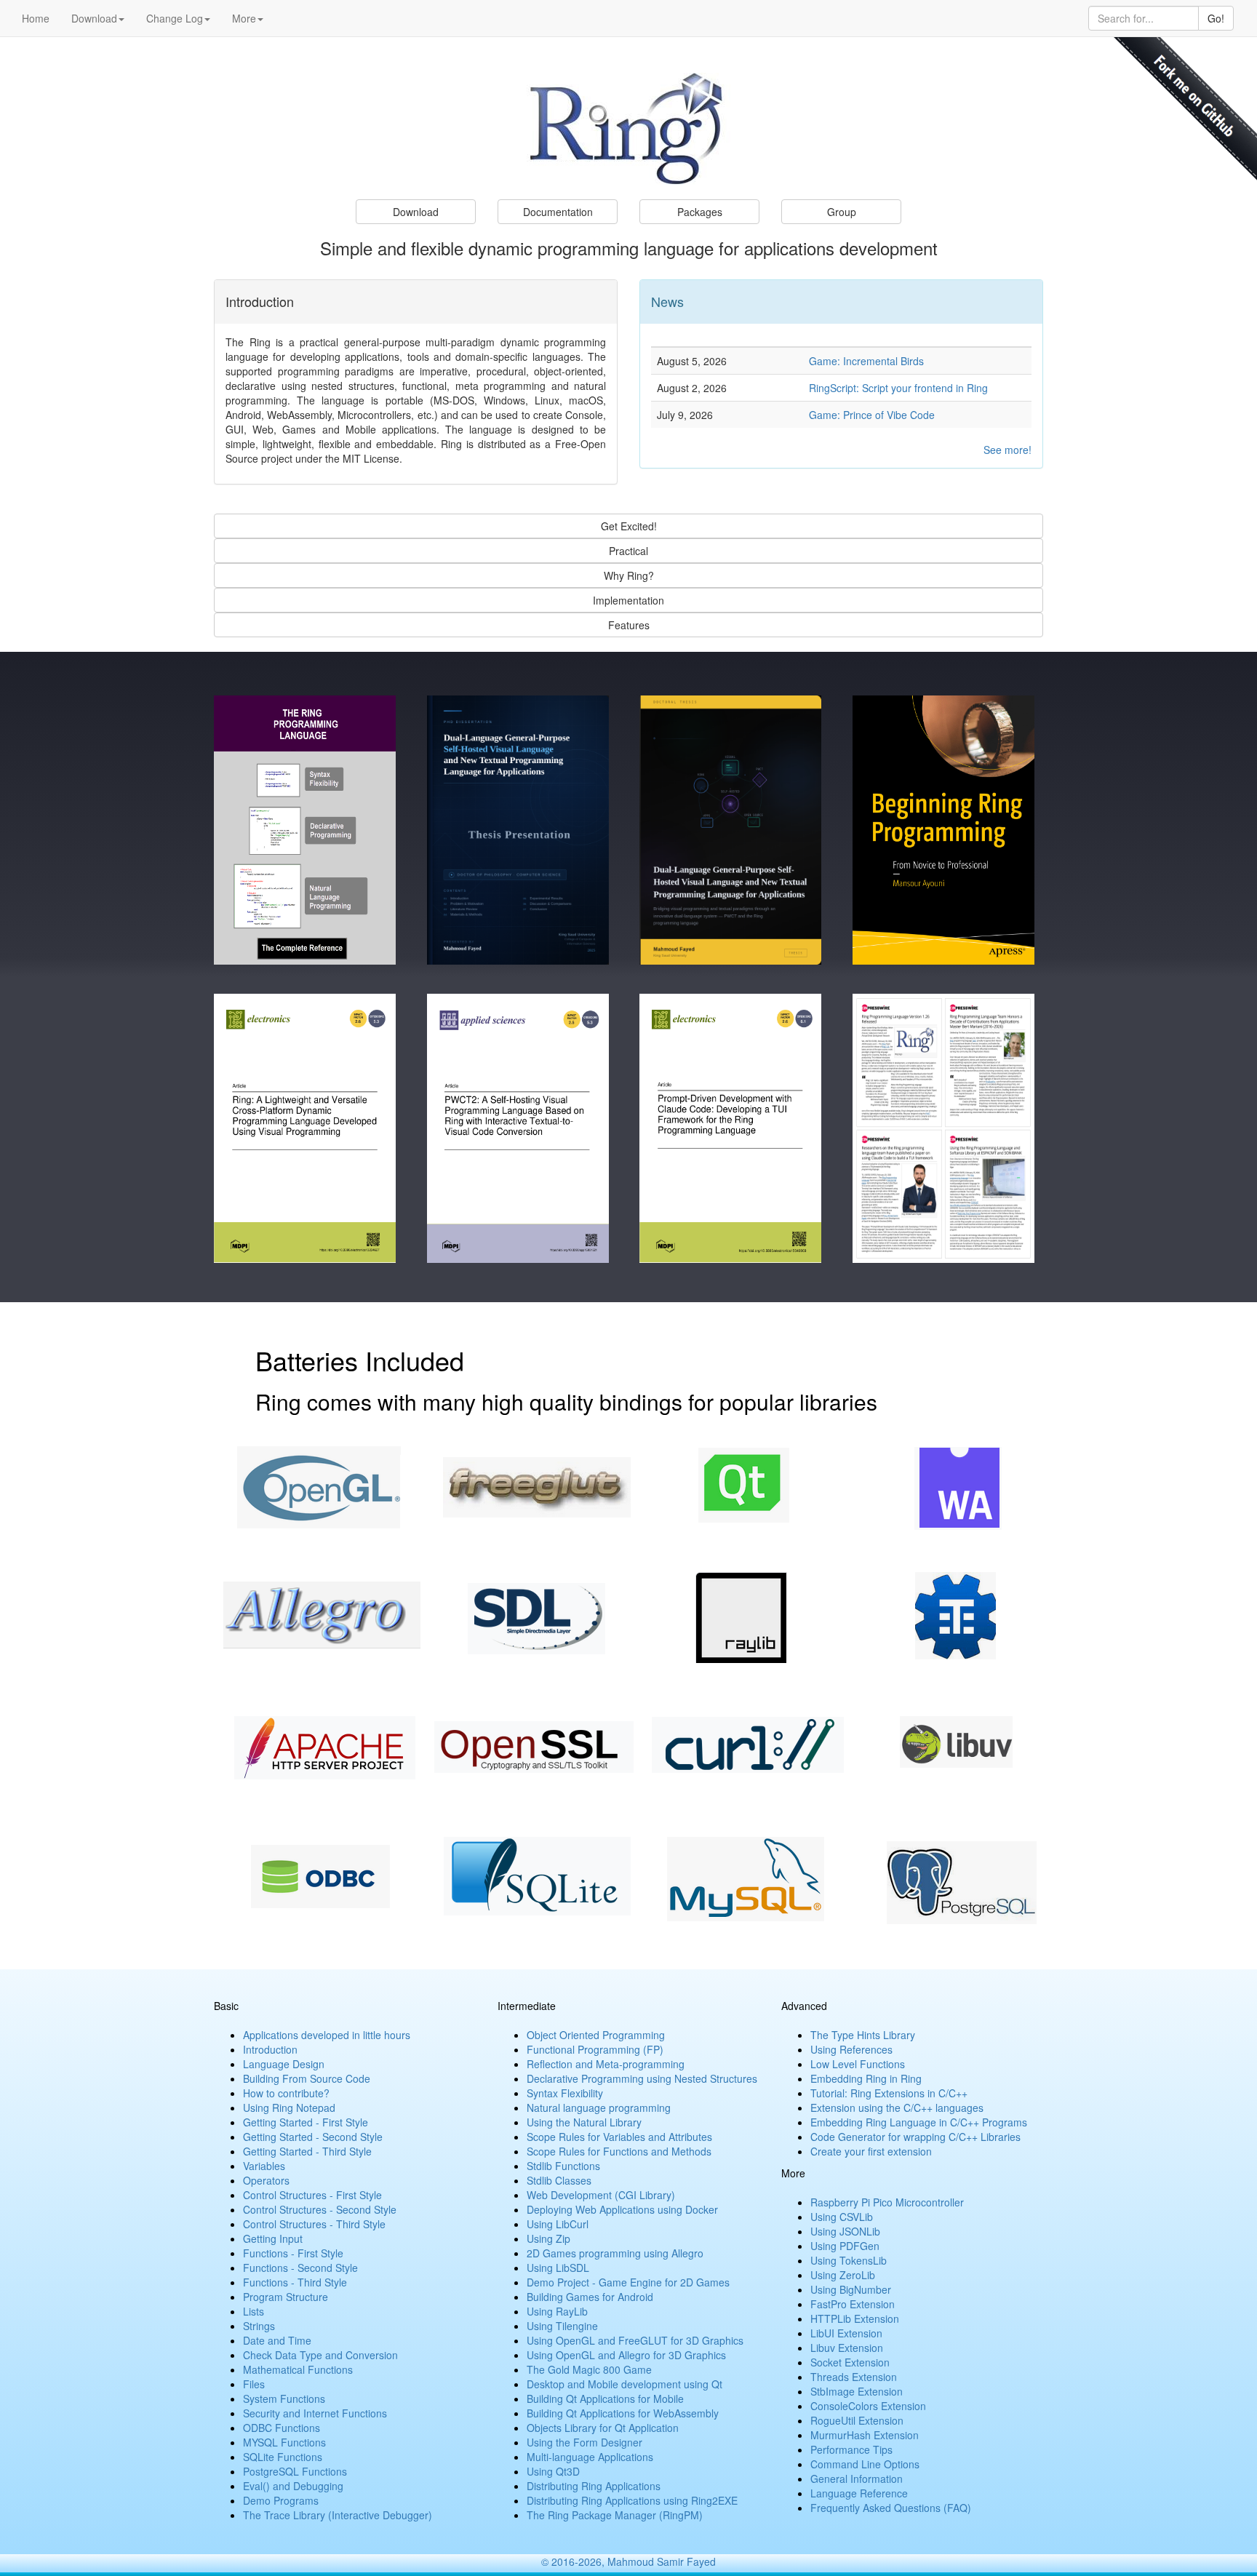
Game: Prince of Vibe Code (872, 415)
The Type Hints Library (863, 2035)
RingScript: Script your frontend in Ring (898, 388)
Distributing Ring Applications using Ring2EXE (632, 2500)
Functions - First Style (293, 2253)
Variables (264, 2166)
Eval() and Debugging (293, 2486)
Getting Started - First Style (306, 2122)
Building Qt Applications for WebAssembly (623, 2413)
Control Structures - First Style (312, 2195)
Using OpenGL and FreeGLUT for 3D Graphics (635, 2340)
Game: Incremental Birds (866, 361)
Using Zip (548, 2238)
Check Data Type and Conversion (320, 2355)
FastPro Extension (853, 2304)
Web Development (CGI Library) (601, 2195)
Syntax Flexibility (565, 2093)
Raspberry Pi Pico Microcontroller (887, 2202)
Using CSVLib (842, 2217)
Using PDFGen (845, 2246)
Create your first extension (871, 2151)
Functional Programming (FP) (595, 2049)
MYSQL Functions (284, 2442)
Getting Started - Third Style (307, 2151)
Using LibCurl (558, 2224)
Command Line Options (865, 2464)
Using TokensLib (849, 2260)
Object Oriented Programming (596, 2035)
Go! (1216, 18)
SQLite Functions (283, 2457)
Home (36, 18)
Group (842, 212)
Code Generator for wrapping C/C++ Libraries (915, 2137)
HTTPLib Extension (855, 2318)
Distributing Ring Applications (594, 2486)
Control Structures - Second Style (320, 2209)
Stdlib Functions (563, 2166)
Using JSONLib (845, 2231)
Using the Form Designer (584, 2442)
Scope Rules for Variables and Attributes (619, 2137)
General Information (857, 2479)
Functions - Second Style (300, 2268)
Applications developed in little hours (327, 2035)
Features (629, 625)
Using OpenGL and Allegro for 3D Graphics (626, 2355)
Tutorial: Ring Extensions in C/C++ (889, 2093)
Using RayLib (557, 2311)
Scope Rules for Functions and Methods (619, 2151)
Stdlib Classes (559, 2180)
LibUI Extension (846, 2333)
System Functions (284, 2398)
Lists (254, 2311)
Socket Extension (850, 2362)
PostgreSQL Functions (295, 2471)
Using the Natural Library (584, 2122)
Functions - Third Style (295, 2282)
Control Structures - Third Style (314, 2224)
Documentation (558, 212)
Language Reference (859, 2493)
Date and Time (277, 2340)
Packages (700, 212)
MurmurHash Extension (865, 2435)
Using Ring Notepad (289, 2108)
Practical (628, 551)
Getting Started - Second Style (313, 2137)
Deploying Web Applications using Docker (622, 2209)
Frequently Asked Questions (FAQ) (891, 2508)
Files (254, 2384)
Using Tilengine (562, 2326)
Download (94, 18)
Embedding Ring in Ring (866, 2078)
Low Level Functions (858, 2064)
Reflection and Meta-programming (606, 2064)
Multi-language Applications (590, 2457)
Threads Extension (854, 2377)
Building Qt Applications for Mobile (605, 2398)
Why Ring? (629, 575)
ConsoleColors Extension (868, 2406)
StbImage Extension (857, 2391)
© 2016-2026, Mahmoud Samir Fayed (628, 2561)
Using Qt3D (553, 2471)
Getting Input (273, 2238)
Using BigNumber (851, 2289)
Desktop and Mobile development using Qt (624, 2384)
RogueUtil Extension (857, 2420)
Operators (266, 2180)
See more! (1007, 450)
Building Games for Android (590, 2297)
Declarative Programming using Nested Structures (642, 2078)
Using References (851, 2049)
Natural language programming (599, 2108)
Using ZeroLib (843, 2275)
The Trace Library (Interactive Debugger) (338, 2515)
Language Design (284, 2064)
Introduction (270, 2049)
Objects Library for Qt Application (603, 2428)
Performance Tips (851, 2449)
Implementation (628, 600)
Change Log (175, 18)
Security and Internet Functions (315, 2413)
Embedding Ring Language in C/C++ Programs (919, 2122)
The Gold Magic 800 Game (589, 2369)
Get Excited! (629, 526)
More (244, 18)
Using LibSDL (558, 2268)
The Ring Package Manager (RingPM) (615, 2515)
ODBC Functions (282, 2428)
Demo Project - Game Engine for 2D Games (628, 2282)
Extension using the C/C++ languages (897, 2108)
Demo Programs (281, 2500)
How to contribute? (286, 2093)
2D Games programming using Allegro (615, 2253)
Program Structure (286, 2297)
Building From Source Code (307, 2078)
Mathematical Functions (298, 2369)
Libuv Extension (847, 2348)
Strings (259, 2326)
